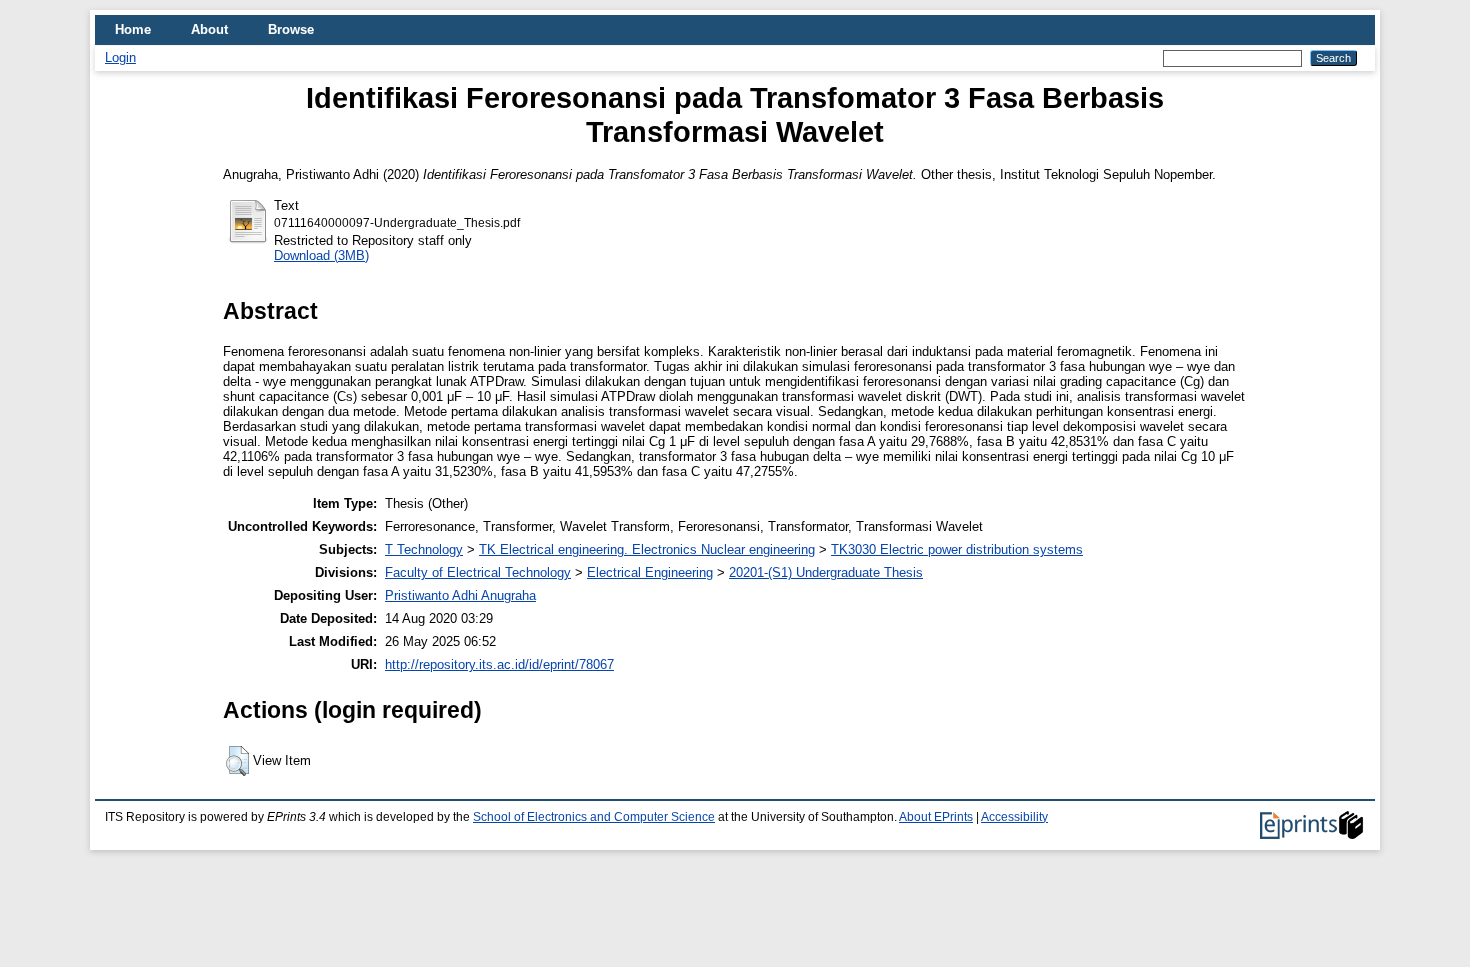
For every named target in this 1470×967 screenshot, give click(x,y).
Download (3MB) (321, 255)
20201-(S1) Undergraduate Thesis (826, 572)
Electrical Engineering (650, 572)
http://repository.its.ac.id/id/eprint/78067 (499, 664)
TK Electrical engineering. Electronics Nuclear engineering (647, 549)
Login (120, 57)
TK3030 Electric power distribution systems (957, 549)
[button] (237, 761)
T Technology (424, 549)
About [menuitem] (209, 29)
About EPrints (936, 817)
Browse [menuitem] (291, 29)
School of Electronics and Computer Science (594, 817)
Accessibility (1014, 817)
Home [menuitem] (133, 29)
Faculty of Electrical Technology (478, 572)
